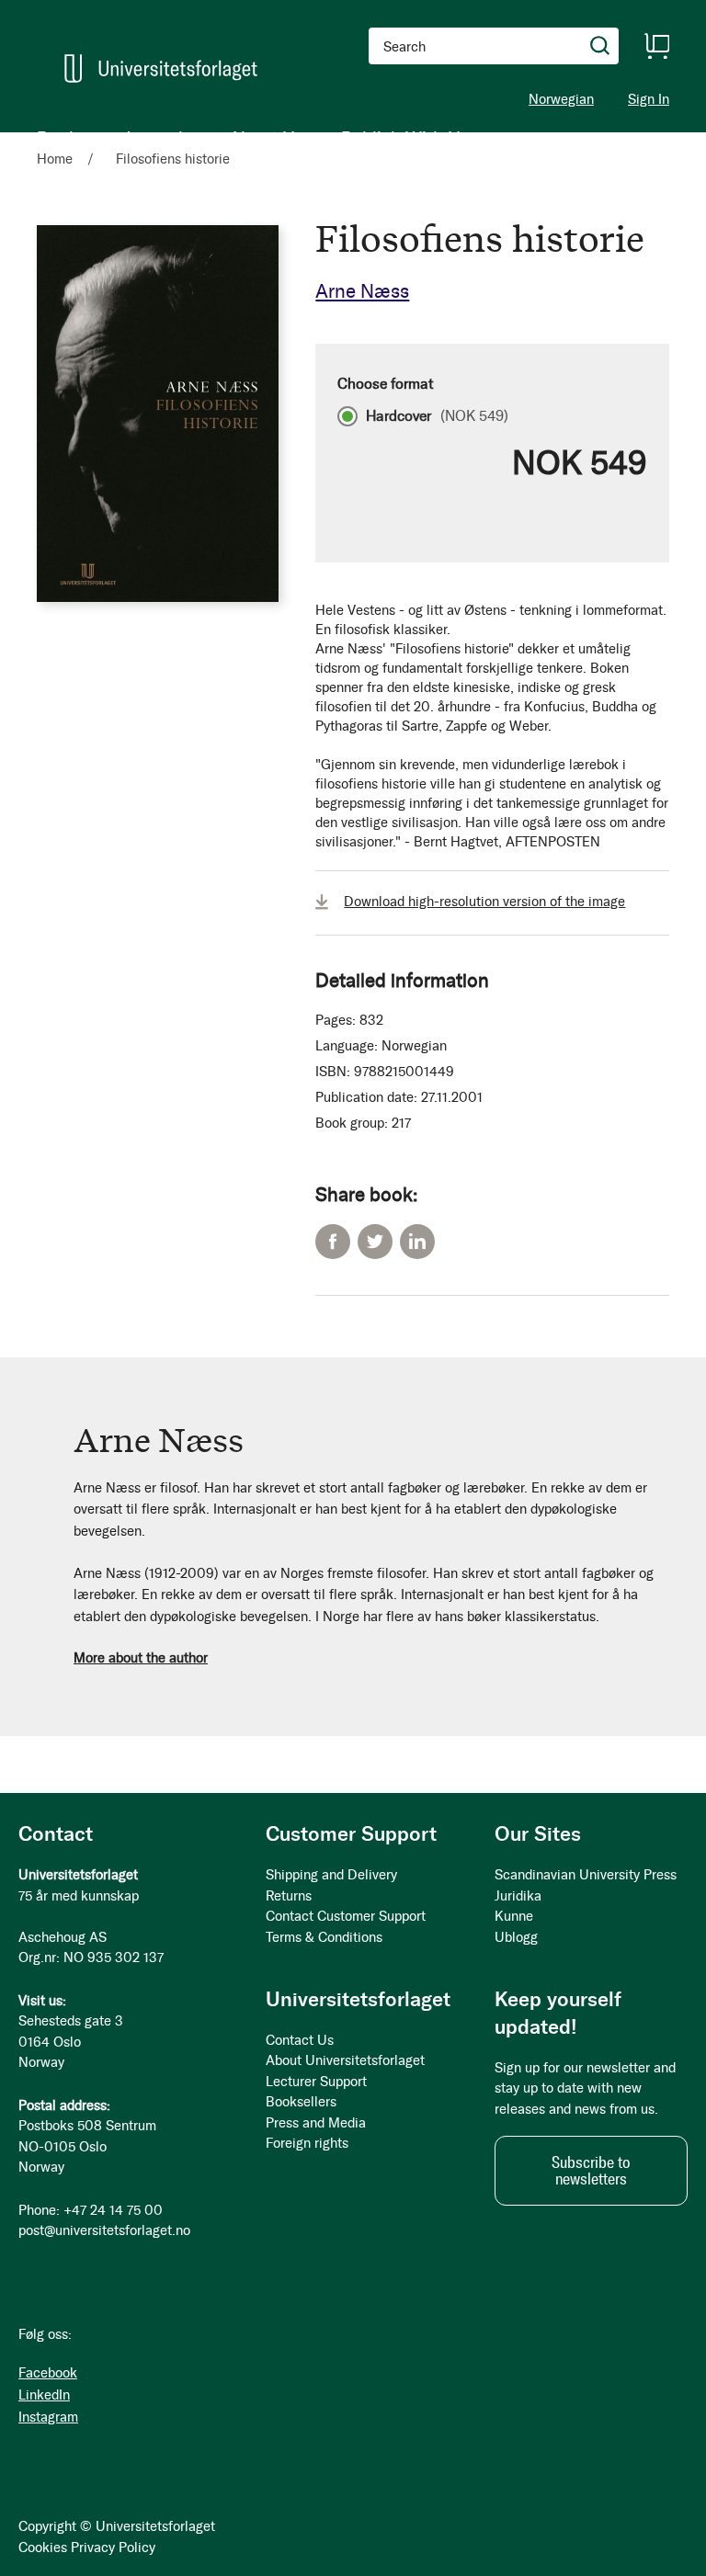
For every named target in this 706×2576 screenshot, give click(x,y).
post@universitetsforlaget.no (104, 2230)
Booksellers (301, 2102)
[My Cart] (656, 46)
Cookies (43, 2548)
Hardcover (437, 416)
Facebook (333, 1242)
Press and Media (316, 2123)
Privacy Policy (113, 2548)
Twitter (375, 1242)
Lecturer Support (316, 2082)
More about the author (141, 1658)
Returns (289, 1896)
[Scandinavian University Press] (161, 68)
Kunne (514, 1916)
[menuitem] (62, 138)
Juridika (518, 1896)
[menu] (253, 138)
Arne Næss (362, 291)
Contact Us (300, 2040)
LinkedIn (417, 1242)
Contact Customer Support (346, 1916)
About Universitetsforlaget (345, 2060)
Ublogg (516, 1937)
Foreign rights (307, 2143)
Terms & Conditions (324, 1937)
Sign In (649, 100)
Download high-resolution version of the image (484, 902)
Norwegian (561, 99)
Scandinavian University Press (586, 1875)
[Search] (600, 46)
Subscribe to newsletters (591, 2171)
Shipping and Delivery (331, 1875)
